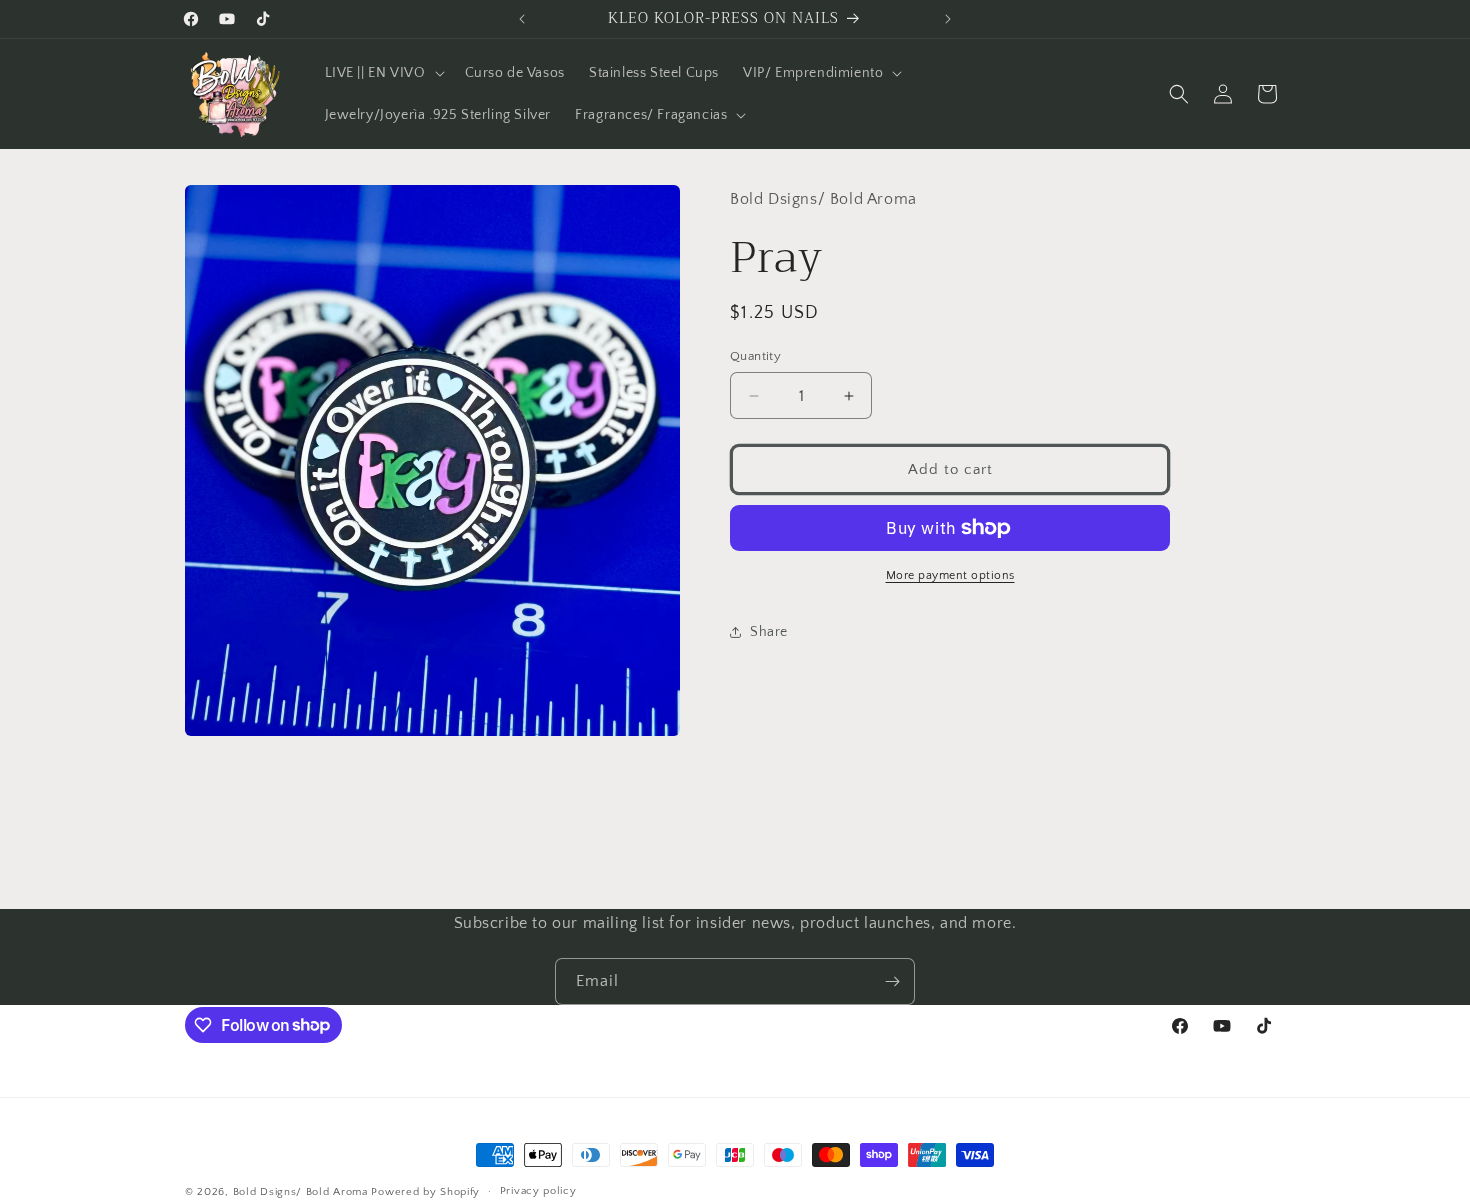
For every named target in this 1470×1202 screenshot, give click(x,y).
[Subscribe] (892, 981)
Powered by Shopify (425, 1192)
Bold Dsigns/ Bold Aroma (300, 1192)
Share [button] (769, 632)
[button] (383, 73)
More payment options (950, 575)
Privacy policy (538, 1191)
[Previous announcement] (522, 19)
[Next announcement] (948, 19)
